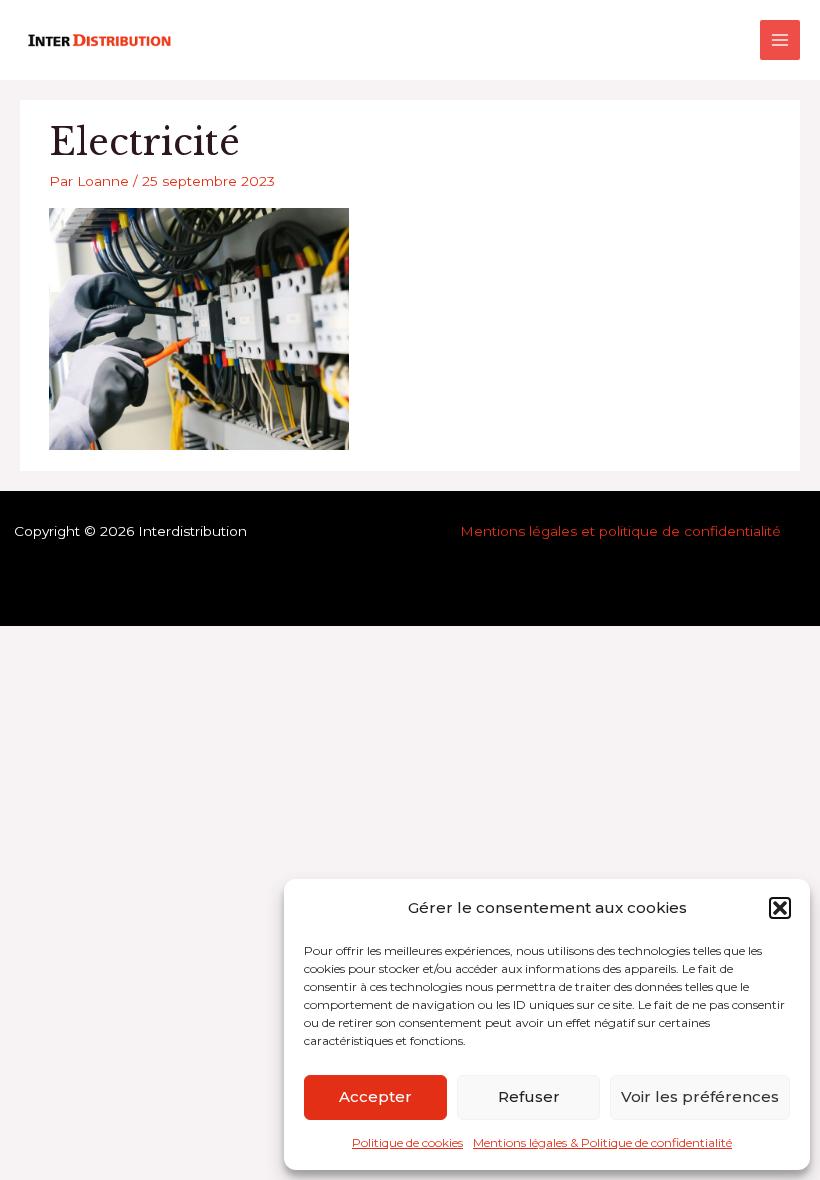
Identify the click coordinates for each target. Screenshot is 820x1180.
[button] (780, 908)
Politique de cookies (407, 1142)
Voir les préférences (700, 1096)
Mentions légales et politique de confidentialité (620, 531)
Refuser (529, 1096)
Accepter (375, 1096)
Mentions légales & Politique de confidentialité (602, 1142)
